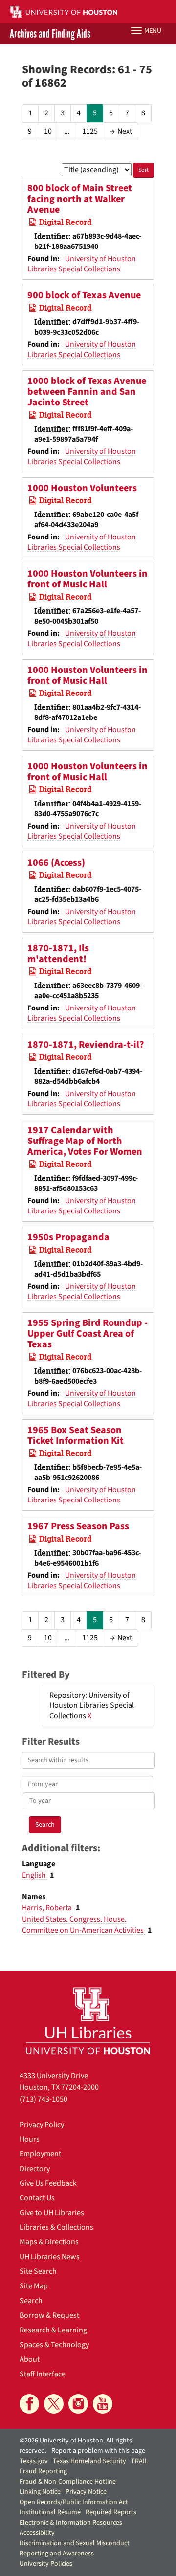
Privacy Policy (42, 2125)
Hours (30, 2139)
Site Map (34, 2286)
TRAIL (140, 2461)
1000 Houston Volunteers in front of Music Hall (88, 579)
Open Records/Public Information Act (74, 2502)
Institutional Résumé (50, 2512)
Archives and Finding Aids (50, 34)
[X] (54, 2404)
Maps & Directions (49, 2242)
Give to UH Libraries (52, 2213)
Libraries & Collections (56, 2227)
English (35, 1875)
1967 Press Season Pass (78, 1526)
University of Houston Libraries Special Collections (82, 264)
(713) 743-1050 (44, 2099)
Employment (40, 2154)
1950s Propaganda (68, 1237)
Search (31, 2301)
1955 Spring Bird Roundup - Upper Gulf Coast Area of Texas (88, 1334)
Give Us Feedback (48, 2183)
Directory (35, 2169)
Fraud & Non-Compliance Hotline (68, 2482)
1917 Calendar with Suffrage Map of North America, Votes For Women (85, 1141)
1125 (90, 131)
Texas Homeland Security (89, 2461)
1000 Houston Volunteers (82, 488)
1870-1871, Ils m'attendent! (58, 954)
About (30, 2359)
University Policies (46, 2564)
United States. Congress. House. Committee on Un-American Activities (84, 1925)
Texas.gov (34, 2461)
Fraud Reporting (43, 2471)
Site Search (38, 2271)
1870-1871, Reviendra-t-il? (86, 1045)
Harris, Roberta (48, 1908)
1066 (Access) (56, 863)
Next (121, 131)
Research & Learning (53, 2330)
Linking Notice (40, 2492)
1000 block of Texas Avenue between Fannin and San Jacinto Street (87, 392)
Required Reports (111, 2512)
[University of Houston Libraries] (88, 2021)
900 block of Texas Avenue (84, 295)
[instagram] (78, 2404)
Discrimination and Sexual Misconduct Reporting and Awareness (75, 2548)
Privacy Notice (86, 2492)
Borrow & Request (49, 2315)
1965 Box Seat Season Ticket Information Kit (76, 1435)
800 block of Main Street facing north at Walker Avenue (80, 199)
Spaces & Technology (54, 2345)
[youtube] (103, 2404)
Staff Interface (43, 2374)
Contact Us (37, 2198)
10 (48, 131)
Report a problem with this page (98, 2451)
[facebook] (29, 2404)
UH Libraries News (50, 2257)
